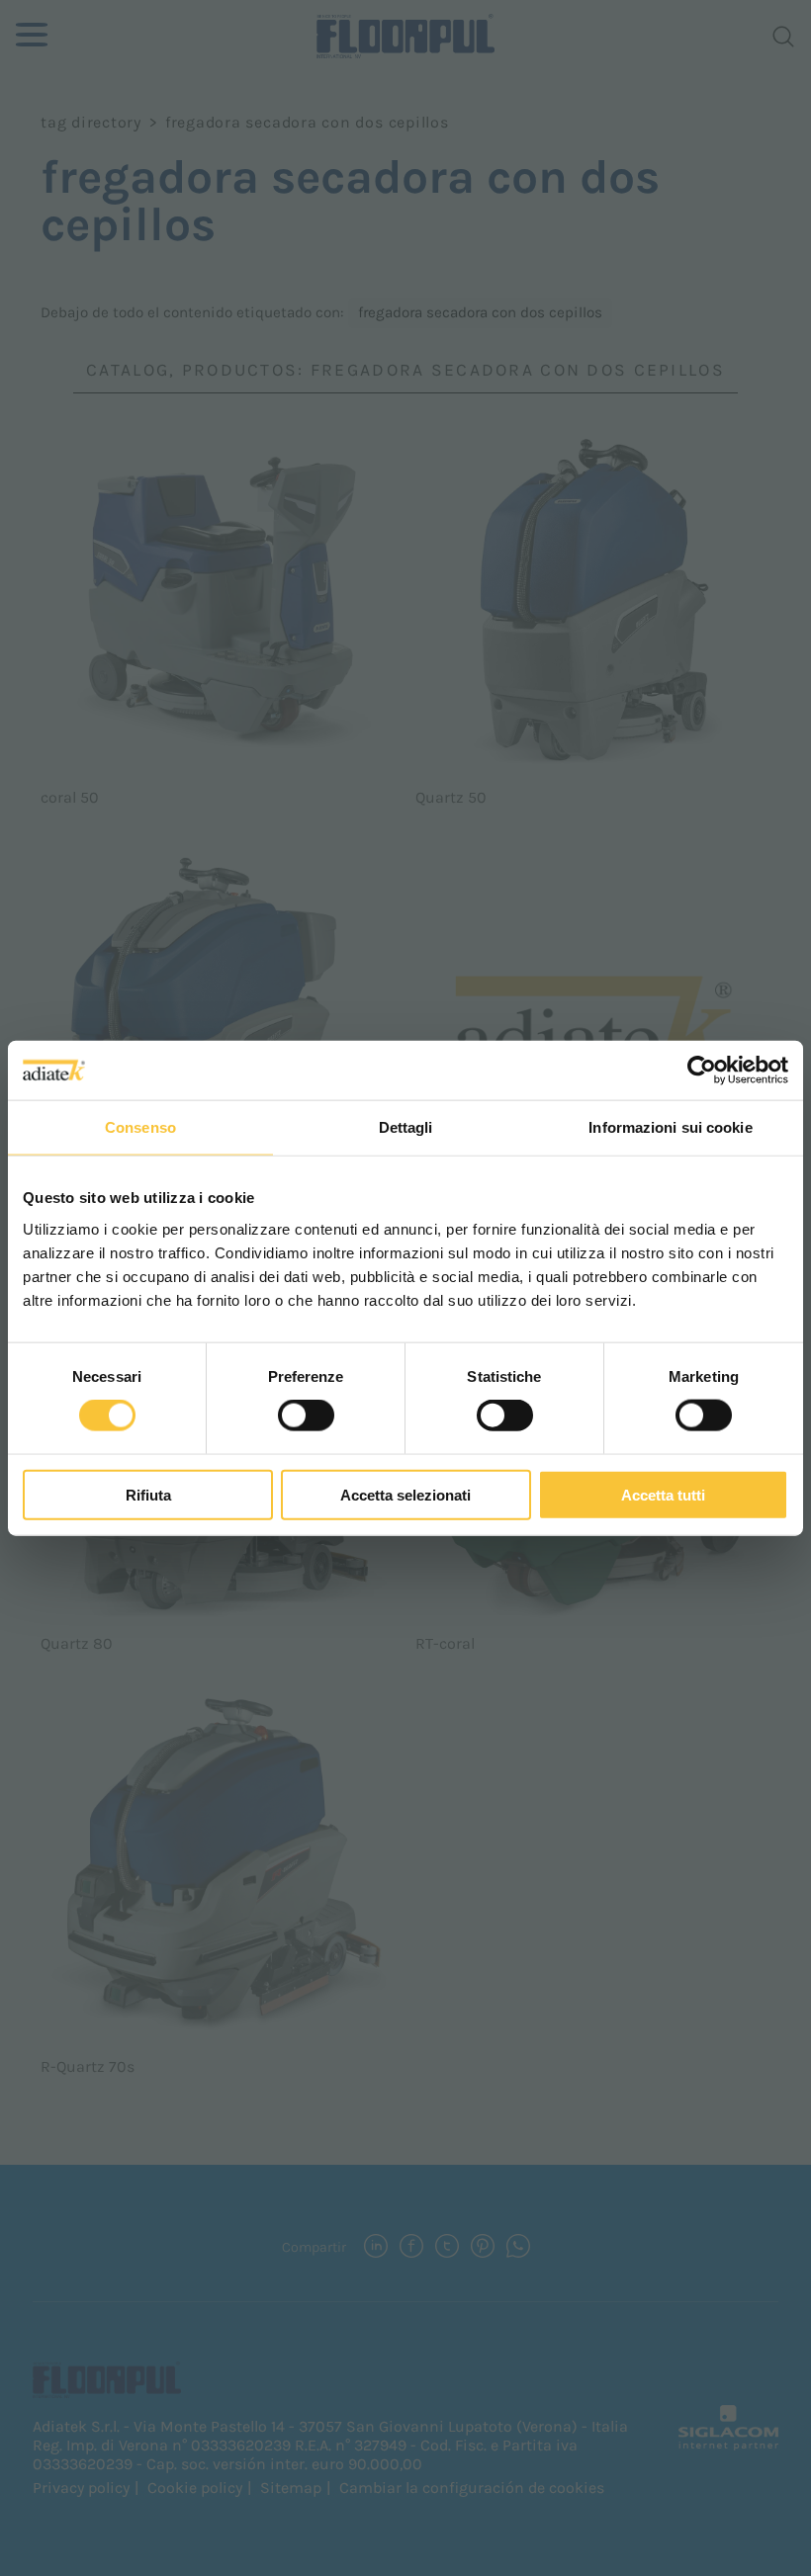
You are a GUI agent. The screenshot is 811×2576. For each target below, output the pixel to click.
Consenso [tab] (140, 1127)
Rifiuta (148, 1494)
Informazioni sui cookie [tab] (670, 1127)
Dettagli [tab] (406, 1127)
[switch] (306, 1416)
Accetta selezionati (405, 1494)
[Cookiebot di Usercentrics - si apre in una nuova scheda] (702, 1071)
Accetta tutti (663, 1494)
